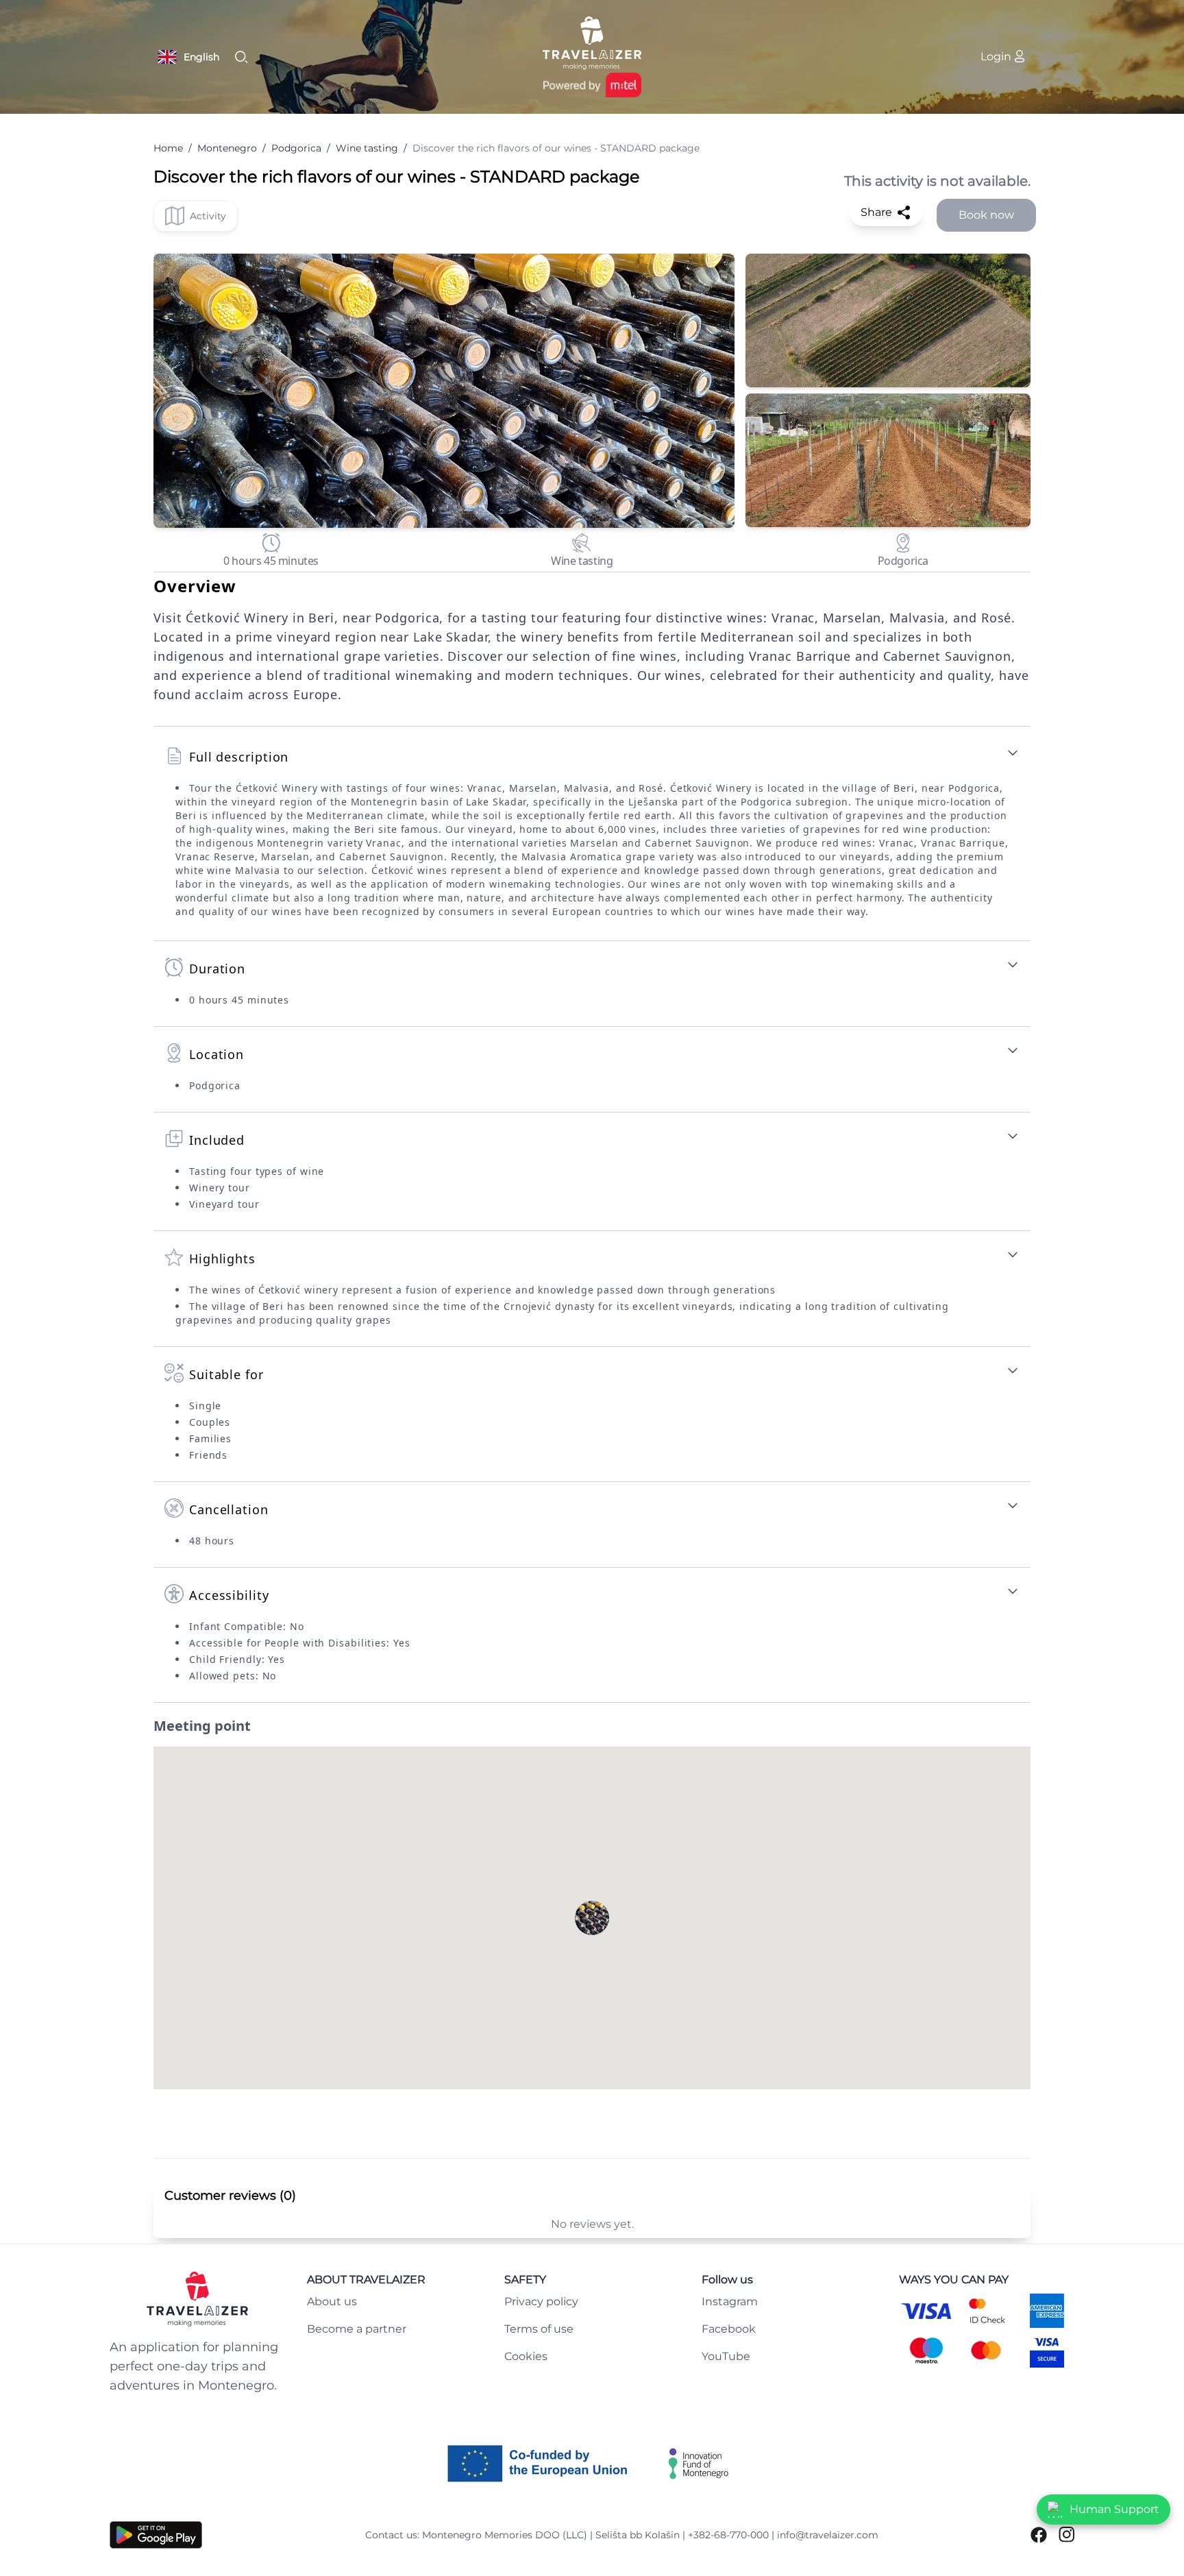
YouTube (726, 2356)
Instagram (730, 2301)
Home (168, 148)
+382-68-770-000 (728, 2535)
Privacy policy (541, 2301)
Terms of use (539, 2329)
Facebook (729, 2329)
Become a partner (357, 2329)
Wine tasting (367, 148)
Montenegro (227, 148)
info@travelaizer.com (828, 2535)
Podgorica (296, 148)
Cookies (526, 2356)
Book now (986, 215)
